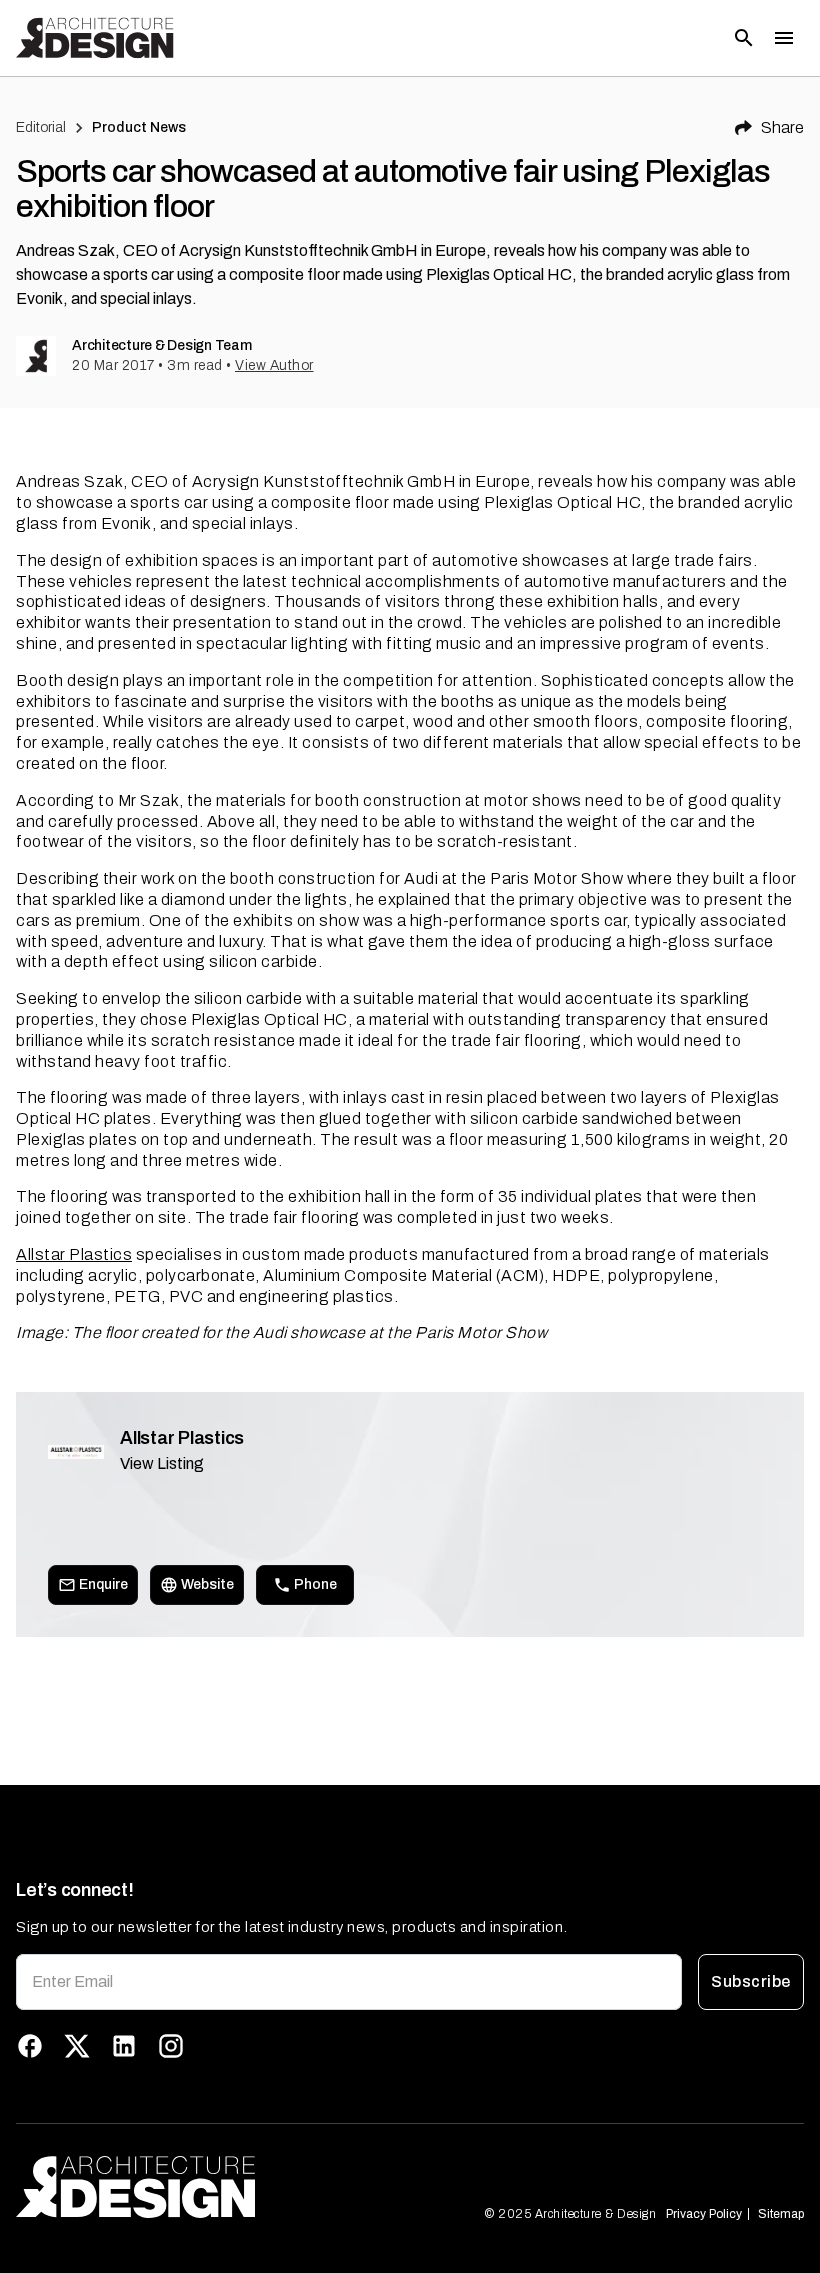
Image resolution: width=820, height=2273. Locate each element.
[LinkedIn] (124, 2046)
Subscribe (750, 1981)
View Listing (162, 1463)
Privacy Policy (704, 2214)
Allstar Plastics (74, 1254)
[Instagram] (171, 2046)
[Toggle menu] (784, 38)
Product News (139, 127)
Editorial (41, 127)
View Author (274, 365)
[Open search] (744, 38)
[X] (77, 2046)
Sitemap (781, 2214)
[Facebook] (30, 2046)
